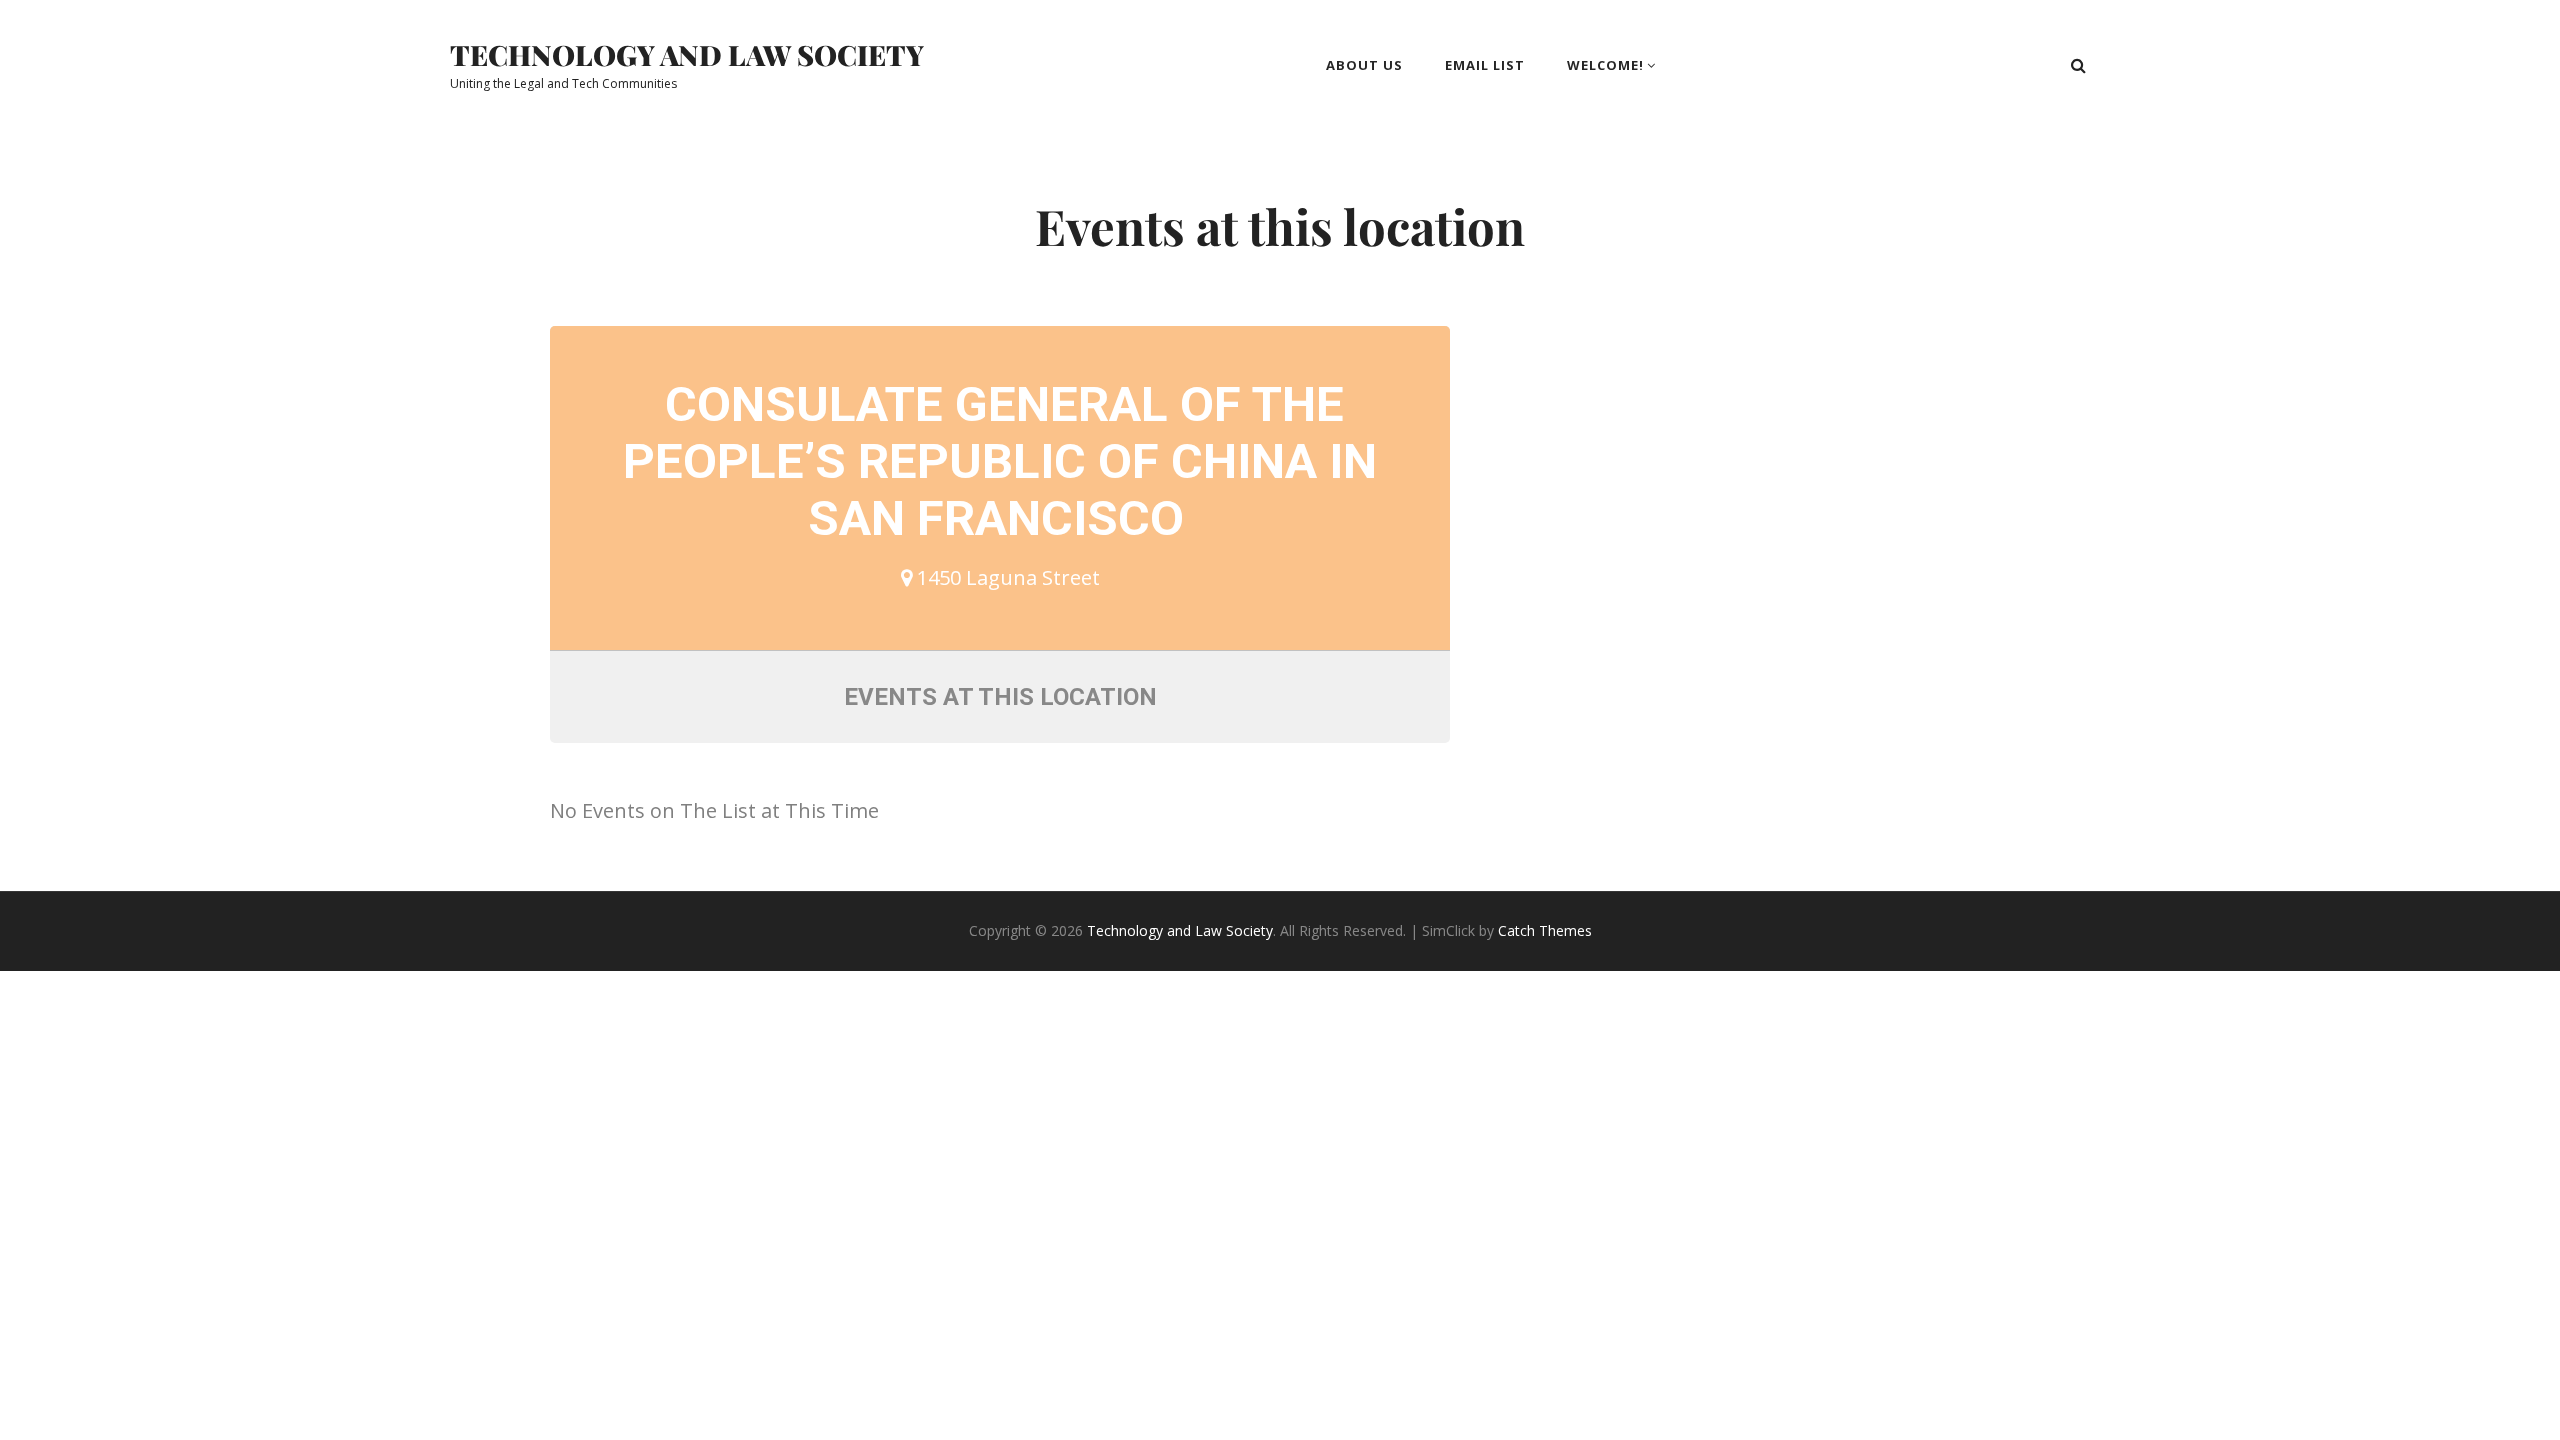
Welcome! (1605, 65)
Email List (1485, 65)
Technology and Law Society (687, 54)
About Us (1364, 65)
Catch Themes (1545, 930)
